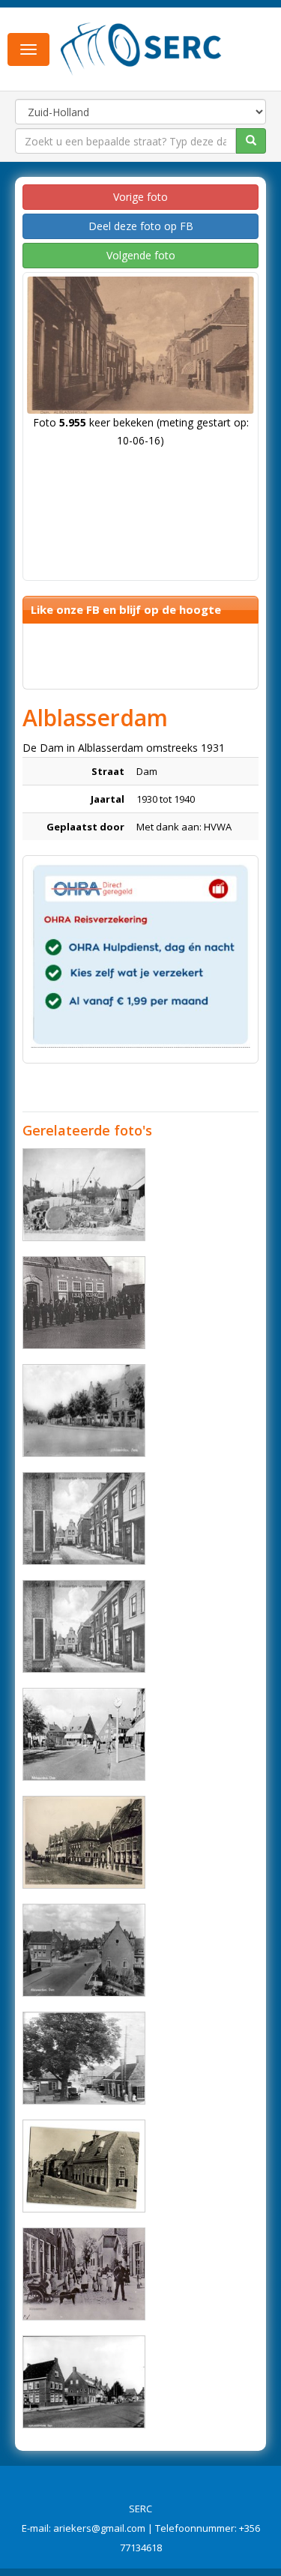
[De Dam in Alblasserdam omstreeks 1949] (84, 1842)
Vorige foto (140, 197)
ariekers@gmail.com (99, 2528)
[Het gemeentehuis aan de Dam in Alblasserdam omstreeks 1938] (84, 1518)
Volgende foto (141, 255)
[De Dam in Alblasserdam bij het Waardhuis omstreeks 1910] (84, 2058)
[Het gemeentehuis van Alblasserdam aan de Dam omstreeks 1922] (84, 1626)
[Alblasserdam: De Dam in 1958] (84, 2382)
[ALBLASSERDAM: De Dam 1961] (84, 2166)
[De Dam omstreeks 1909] (84, 2274)
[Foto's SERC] (141, 47)
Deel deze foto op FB (141, 226)
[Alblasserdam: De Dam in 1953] (84, 1411)
